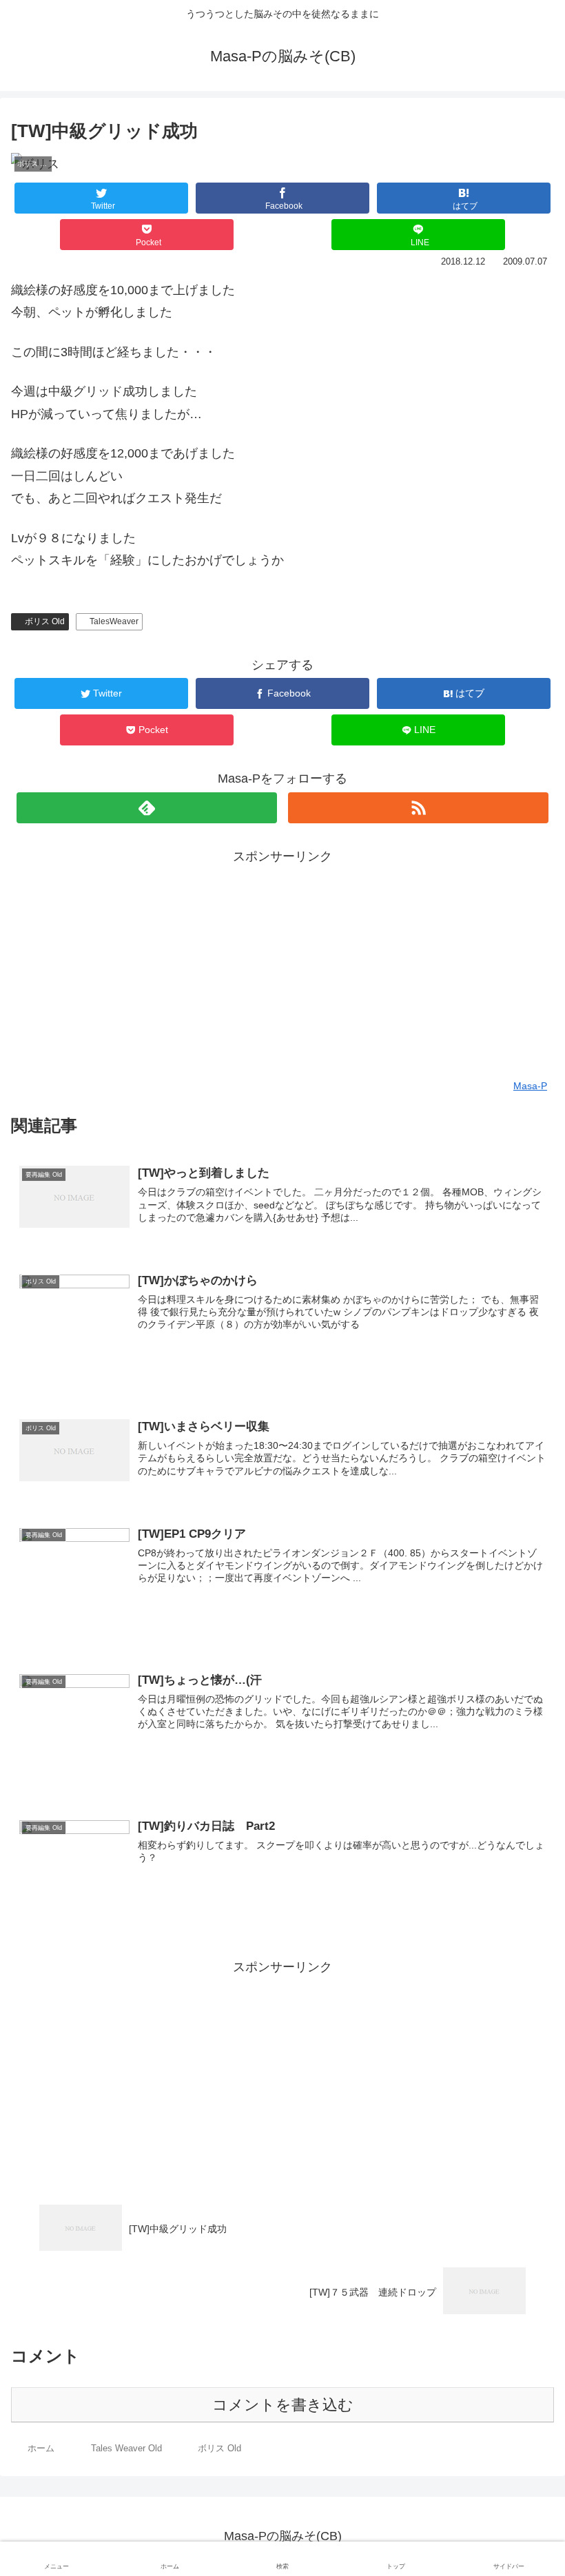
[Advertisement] (282, 964)
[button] (524, 1672)
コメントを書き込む (283, 2405)
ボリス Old (45, 621)
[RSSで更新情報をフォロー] (418, 808)
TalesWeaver (114, 621)
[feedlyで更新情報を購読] (147, 808)
